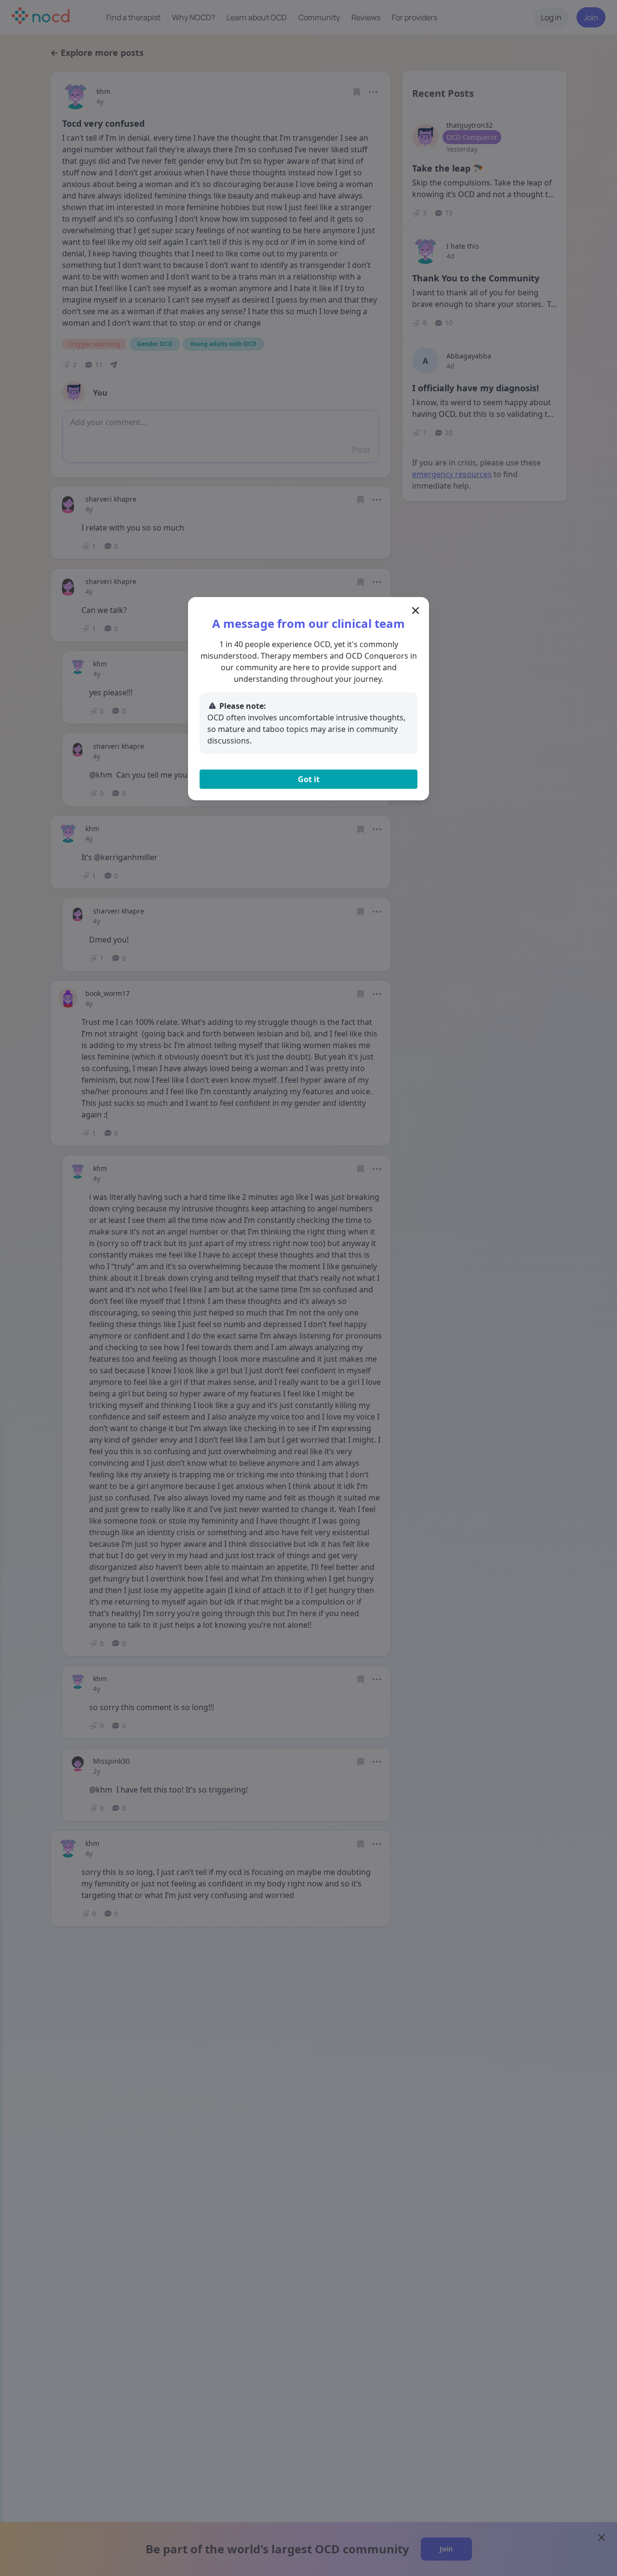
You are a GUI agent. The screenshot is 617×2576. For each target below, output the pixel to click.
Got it (309, 779)
